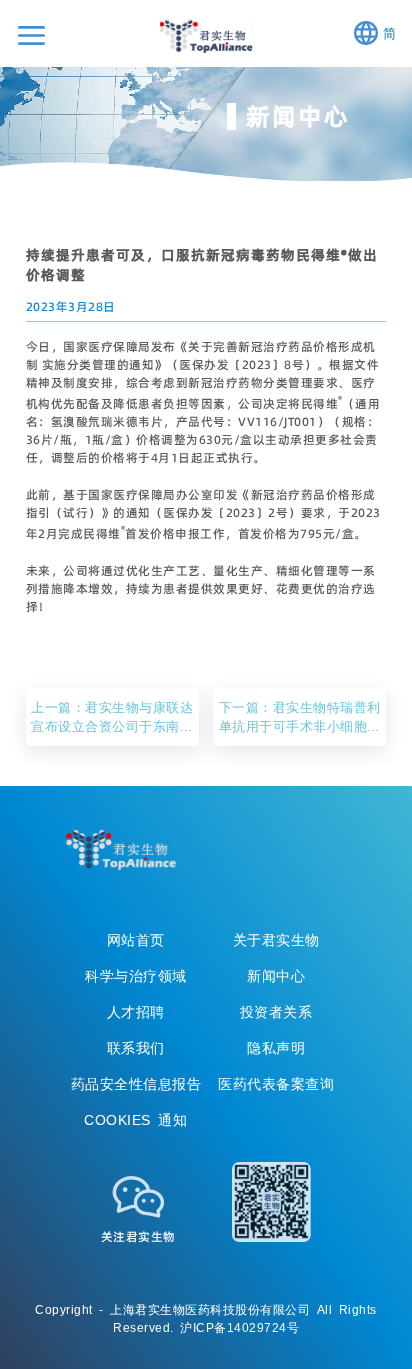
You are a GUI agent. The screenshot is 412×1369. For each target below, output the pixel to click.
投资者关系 (276, 1012)
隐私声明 (276, 1048)
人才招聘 (136, 1012)
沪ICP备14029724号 (239, 1327)
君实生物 (206, 36)
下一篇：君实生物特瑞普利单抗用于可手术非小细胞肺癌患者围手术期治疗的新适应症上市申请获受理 (300, 717)
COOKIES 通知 (135, 1120)
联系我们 (136, 1048)
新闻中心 (276, 976)
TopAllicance (121, 850)
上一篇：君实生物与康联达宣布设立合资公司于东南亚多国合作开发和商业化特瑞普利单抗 (112, 717)
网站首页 (136, 940)
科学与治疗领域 (136, 976)
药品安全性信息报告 (136, 1084)
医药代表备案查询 (276, 1084)
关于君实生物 (276, 940)
